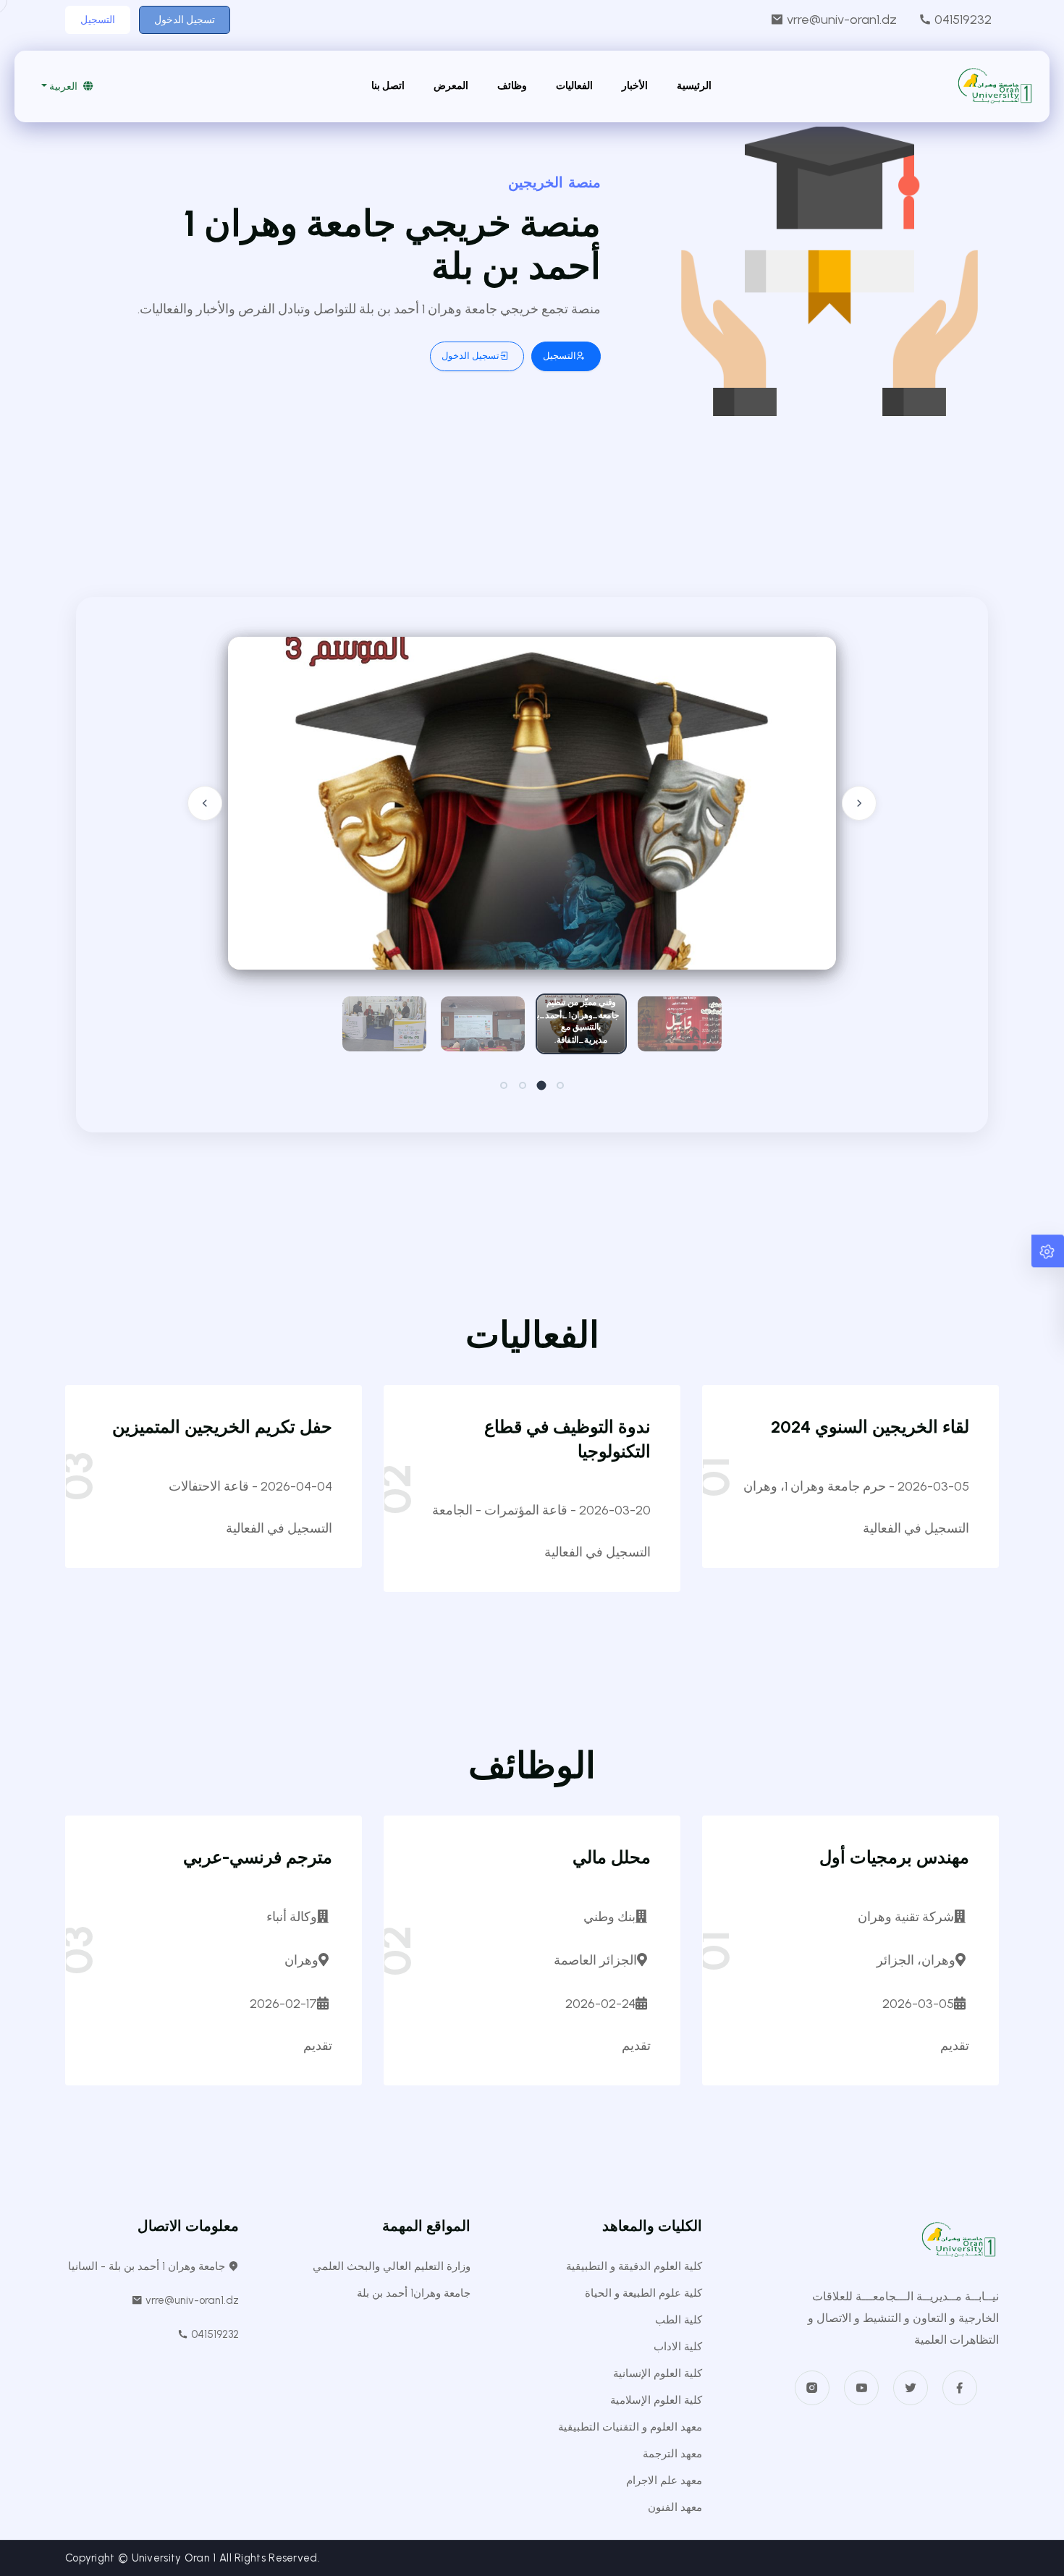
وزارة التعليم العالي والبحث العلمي (392, 2266)
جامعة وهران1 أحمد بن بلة (414, 2293)
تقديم (955, 2046)
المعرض (451, 86)
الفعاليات (574, 86)
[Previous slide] (205, 803)
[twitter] (911, 2388)
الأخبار (635, 86)
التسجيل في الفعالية (916, 1528)
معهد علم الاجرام (664, 2480)
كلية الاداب (678, 2347)
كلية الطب (679, 2320)
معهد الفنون (675, 2507)
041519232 (962, 20)
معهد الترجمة (672, 2454)
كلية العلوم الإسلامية (656, 2400)
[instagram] (812, 2388)
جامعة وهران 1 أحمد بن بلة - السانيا (148, 2266)
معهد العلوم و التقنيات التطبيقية (630, 2427)
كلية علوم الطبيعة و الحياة (643, 2293)
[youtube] (861, 2388)
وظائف (512, 86)
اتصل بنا (388, 86)
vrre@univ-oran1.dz (840, 20)
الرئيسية (694, 86)
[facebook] (960, 2388)
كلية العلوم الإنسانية (658, 2373)
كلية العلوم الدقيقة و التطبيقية (634, 2266)
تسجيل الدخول (185, 20)
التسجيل (98, 20)
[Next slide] (859, 803)
